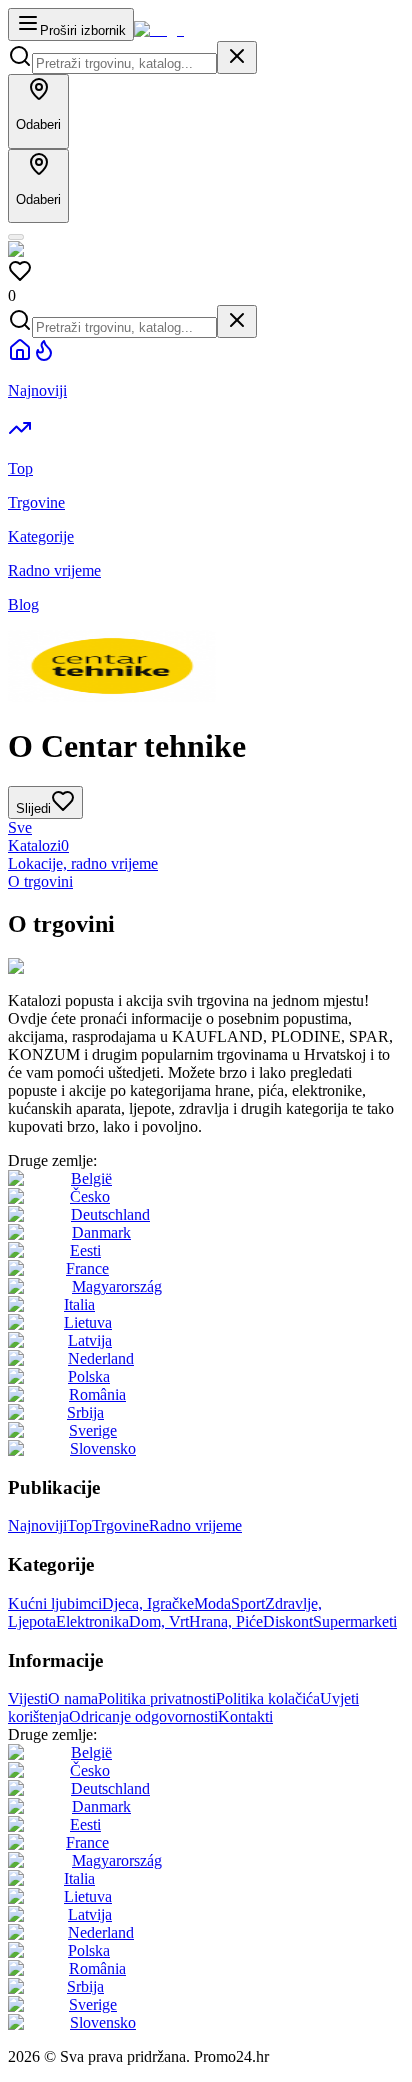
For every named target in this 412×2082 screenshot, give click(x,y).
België (91, 1178)
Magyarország (117, 1286)
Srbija (85, 1412)
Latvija (90, 1340)
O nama (73, 1698)
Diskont (288, 1621)
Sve (20, 827)
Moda (212, 1603)
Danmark (101, 1232)
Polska (89, 1376)
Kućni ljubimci (55, 1603)
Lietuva (88, 1322)
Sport (248, 1603)
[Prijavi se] (16, 237)
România (97, 1394)
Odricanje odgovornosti (143, 1716)
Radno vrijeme (195, 1525)
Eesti (85, 1250)
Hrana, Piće (226, 1621)
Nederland (101, 1358)
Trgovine (120, 1525)
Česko (90, 1196)
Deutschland (110, 1214)
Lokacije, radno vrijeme (83, 863)
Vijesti (28, 1698)
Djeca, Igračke (148, 1603)
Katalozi (38, 845)
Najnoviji (37, 1525)
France (87, 1268)
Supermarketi (355, 1621)
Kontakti (245, 1716)
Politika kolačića (268, 1698)
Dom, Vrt (159, 1621)
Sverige (93, 1430)
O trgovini (40, 881)
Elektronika (92, 1621)
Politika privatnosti (157, 1698)
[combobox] (124, 63)
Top (79, 1525)
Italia (79, 1304)
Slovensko (103, 1448)
